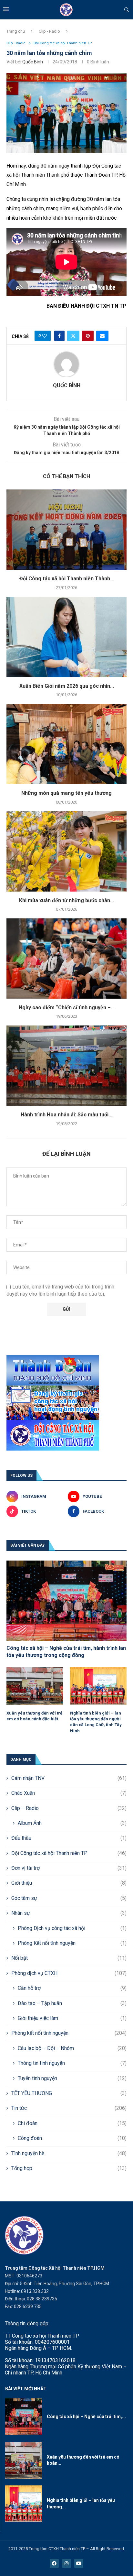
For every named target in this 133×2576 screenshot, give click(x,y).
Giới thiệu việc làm (72, 2018)
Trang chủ (16, 31)
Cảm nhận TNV (69, 1778)
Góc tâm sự (69, 1898)
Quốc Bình (33, 62)
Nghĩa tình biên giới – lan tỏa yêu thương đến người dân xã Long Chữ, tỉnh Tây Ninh (96, 1722)
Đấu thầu (69, 1838)
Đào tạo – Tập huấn (72, 2003)
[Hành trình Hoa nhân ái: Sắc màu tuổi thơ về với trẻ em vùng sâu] (66, 1066)
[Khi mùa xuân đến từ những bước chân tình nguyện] (66, 851)
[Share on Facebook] (59, 336)
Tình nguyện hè (69, 2153)
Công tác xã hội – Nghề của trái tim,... (86, 2417)
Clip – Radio (69, 1808)
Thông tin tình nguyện (72, 2063)
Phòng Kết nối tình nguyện (72, 1943)
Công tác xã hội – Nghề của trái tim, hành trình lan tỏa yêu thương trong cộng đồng (66, 1652)
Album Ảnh (72, 1823)
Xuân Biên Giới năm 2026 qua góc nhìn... (67, 686)
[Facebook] (54, 2563)
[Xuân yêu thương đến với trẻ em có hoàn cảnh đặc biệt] (35, 1686)
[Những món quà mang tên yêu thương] (66, 744)
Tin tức (69, 2108)
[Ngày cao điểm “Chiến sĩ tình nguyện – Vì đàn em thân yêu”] (66, 959)
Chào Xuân (69, 1793)
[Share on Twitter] (73, 336)
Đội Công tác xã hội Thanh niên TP (69, 1853)
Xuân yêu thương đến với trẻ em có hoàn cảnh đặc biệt (34, 1716)
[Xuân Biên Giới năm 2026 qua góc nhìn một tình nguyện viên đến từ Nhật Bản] (66, 637)
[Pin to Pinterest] (88, 336)
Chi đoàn (72, 2123)
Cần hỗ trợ (72, 1988)
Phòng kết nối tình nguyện (69, 2033)
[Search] (127, 10)
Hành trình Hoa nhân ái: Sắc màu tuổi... (66, 1115)
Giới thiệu (69, 1883)
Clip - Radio (49, 31)
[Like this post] (45, 336)
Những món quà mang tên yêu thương (66, 793)
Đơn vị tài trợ (69, 1868)
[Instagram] (66, 2563)
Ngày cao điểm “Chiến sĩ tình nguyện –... (67, 1008)
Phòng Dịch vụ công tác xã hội (72, 1928)
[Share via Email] (102, 336)
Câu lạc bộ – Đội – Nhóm (72, 2048)
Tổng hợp (69, 2168)
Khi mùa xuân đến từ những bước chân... (66, 900)
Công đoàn (72, 2138)
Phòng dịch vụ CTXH (69, 1973)
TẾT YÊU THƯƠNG (69, 2093)
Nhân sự (69, 1913)
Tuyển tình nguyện (72, 2078)
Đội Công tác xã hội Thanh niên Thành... (67, 579)
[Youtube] (79, 2563)
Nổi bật (69, 1958)
